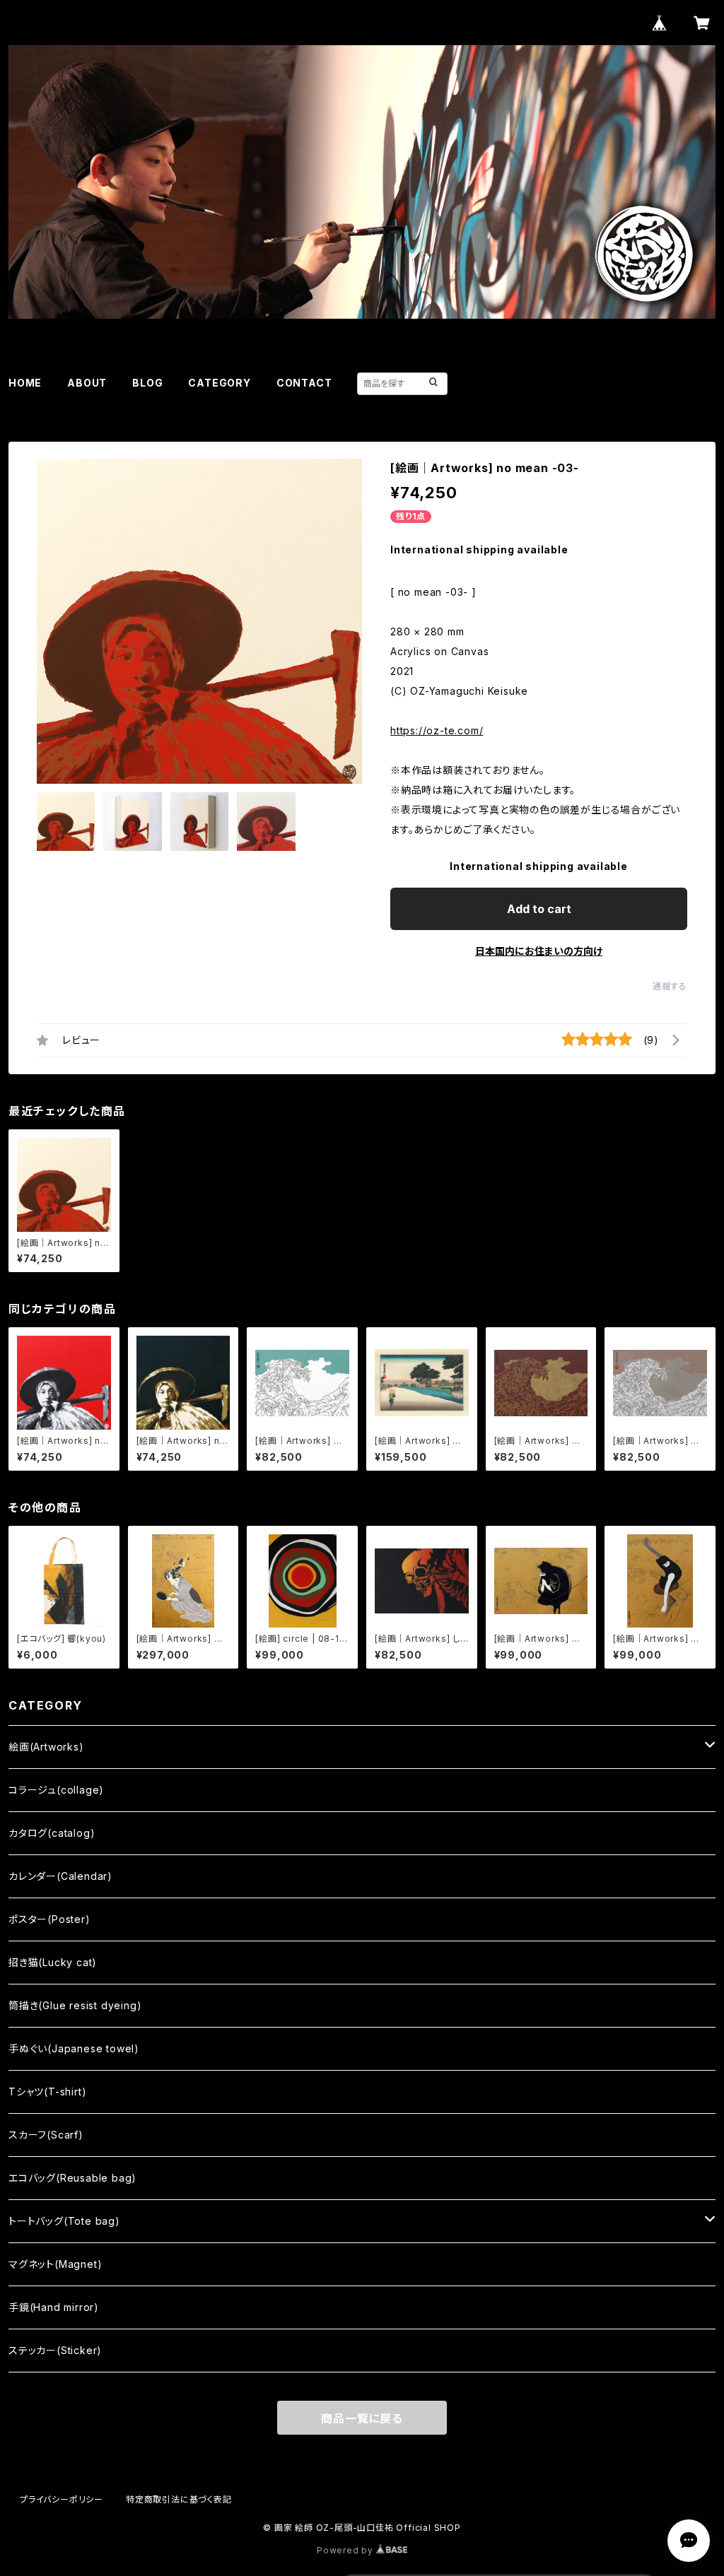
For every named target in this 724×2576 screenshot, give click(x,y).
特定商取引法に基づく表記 (179, 2499)
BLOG (147, 383)
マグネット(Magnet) (55, 2264)
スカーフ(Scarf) (46, 2135)
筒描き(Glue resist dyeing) (75, 2005)
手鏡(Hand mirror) (54, 2307)
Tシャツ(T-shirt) (47, 2092)
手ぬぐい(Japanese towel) (74, 2048)
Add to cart (539, 909)
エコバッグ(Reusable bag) (72, 2178)
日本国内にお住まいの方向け (539, 951)
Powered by (346, 2550)
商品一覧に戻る (362, 2418)
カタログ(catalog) (52, 1833)
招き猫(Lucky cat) (53, 1962)
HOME (25, 383)
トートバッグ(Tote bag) (64, 2221)
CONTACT (304, 383)
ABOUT (87, 383)
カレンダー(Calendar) (60, 1876)
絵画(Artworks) (46, 1747)
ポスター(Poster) (49, 1919)
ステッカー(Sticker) (55, 2350)
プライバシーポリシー (62, 2499)
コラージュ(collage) (56, 1790)
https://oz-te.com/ (437, 730)
